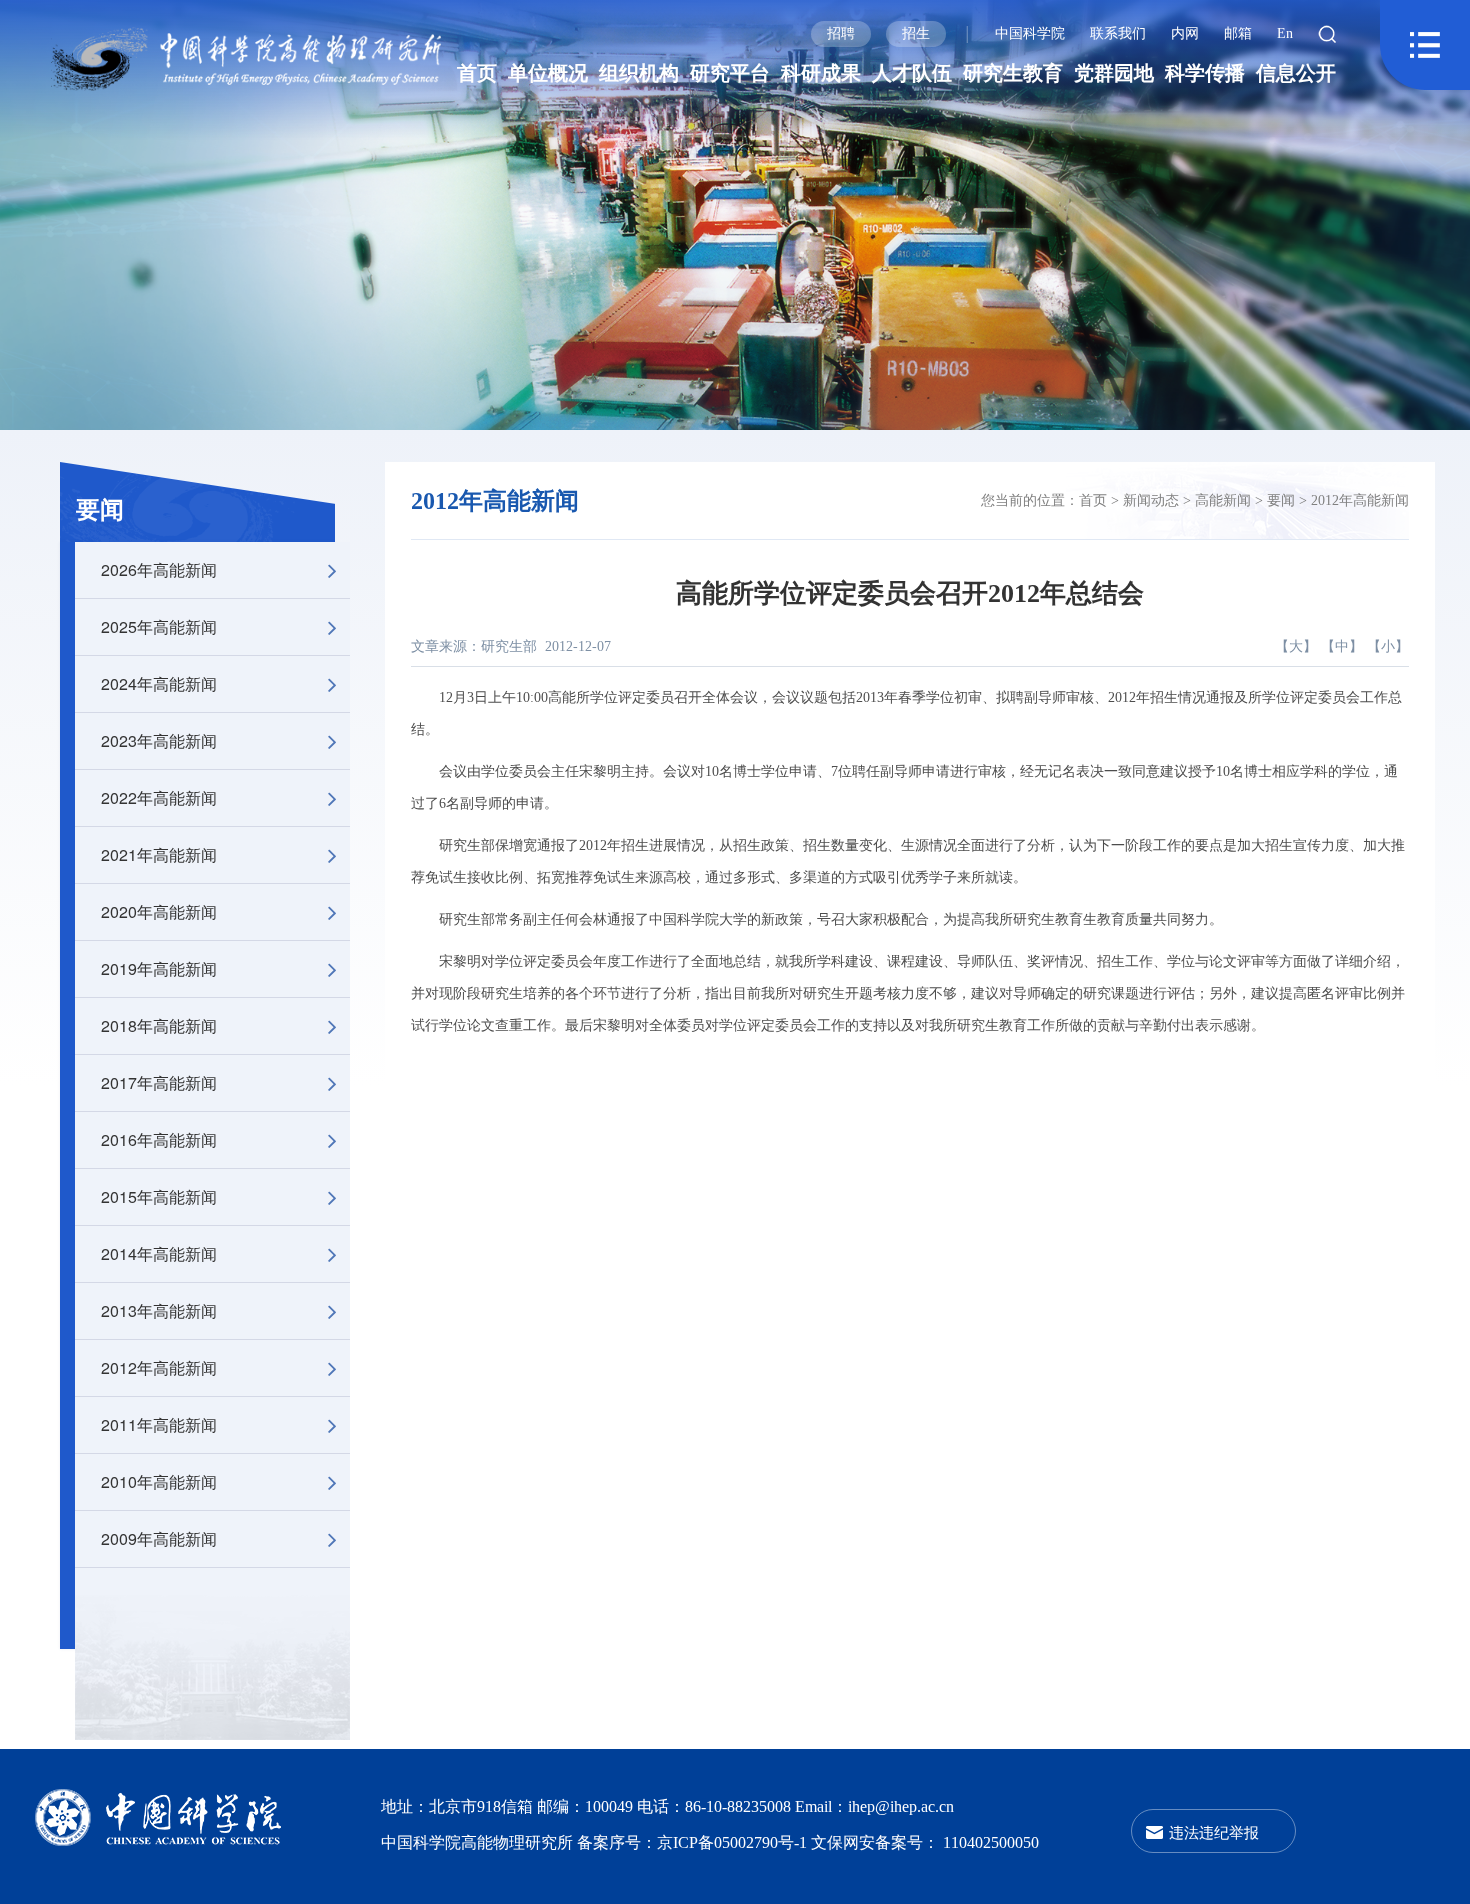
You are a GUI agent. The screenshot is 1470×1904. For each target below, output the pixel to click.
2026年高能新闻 (159, 569)
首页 (477, 73)
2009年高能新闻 (159, 1538)
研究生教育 (1013, 73)
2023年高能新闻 (159, 740)
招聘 (841, 33)
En (1285, 33)
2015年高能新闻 (159, 1196)
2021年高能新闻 (159, 854)
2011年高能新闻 (159, 1424)
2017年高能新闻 (159, 1082)
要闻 (100, 510)
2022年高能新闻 (159, 797)
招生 (916, 33)
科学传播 (1205, 73)
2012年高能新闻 (159, 1367)
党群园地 (1114, 73)
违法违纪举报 (1214, 1831)
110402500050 (991, 1842)
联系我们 (1118, 33)
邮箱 (1238, 33)
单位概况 (548, 73)
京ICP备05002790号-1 (734, 1842)
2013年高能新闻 (159, 1310)
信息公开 (1296, 73)
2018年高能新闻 (159, 1025)
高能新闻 (1223, 500)
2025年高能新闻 (159, 626)
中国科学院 (1030, 33)
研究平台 (730, 73)
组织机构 (639, 73)
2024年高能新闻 (159, 683)
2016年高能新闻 (159, 1139)
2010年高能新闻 (159, 1481)
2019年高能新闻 (159, 968)
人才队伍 (912, 73)
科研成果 (821, 73)
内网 (1185, 33)
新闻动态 (1151, 500)
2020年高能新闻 (159, 911)
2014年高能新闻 (159, 1253)
